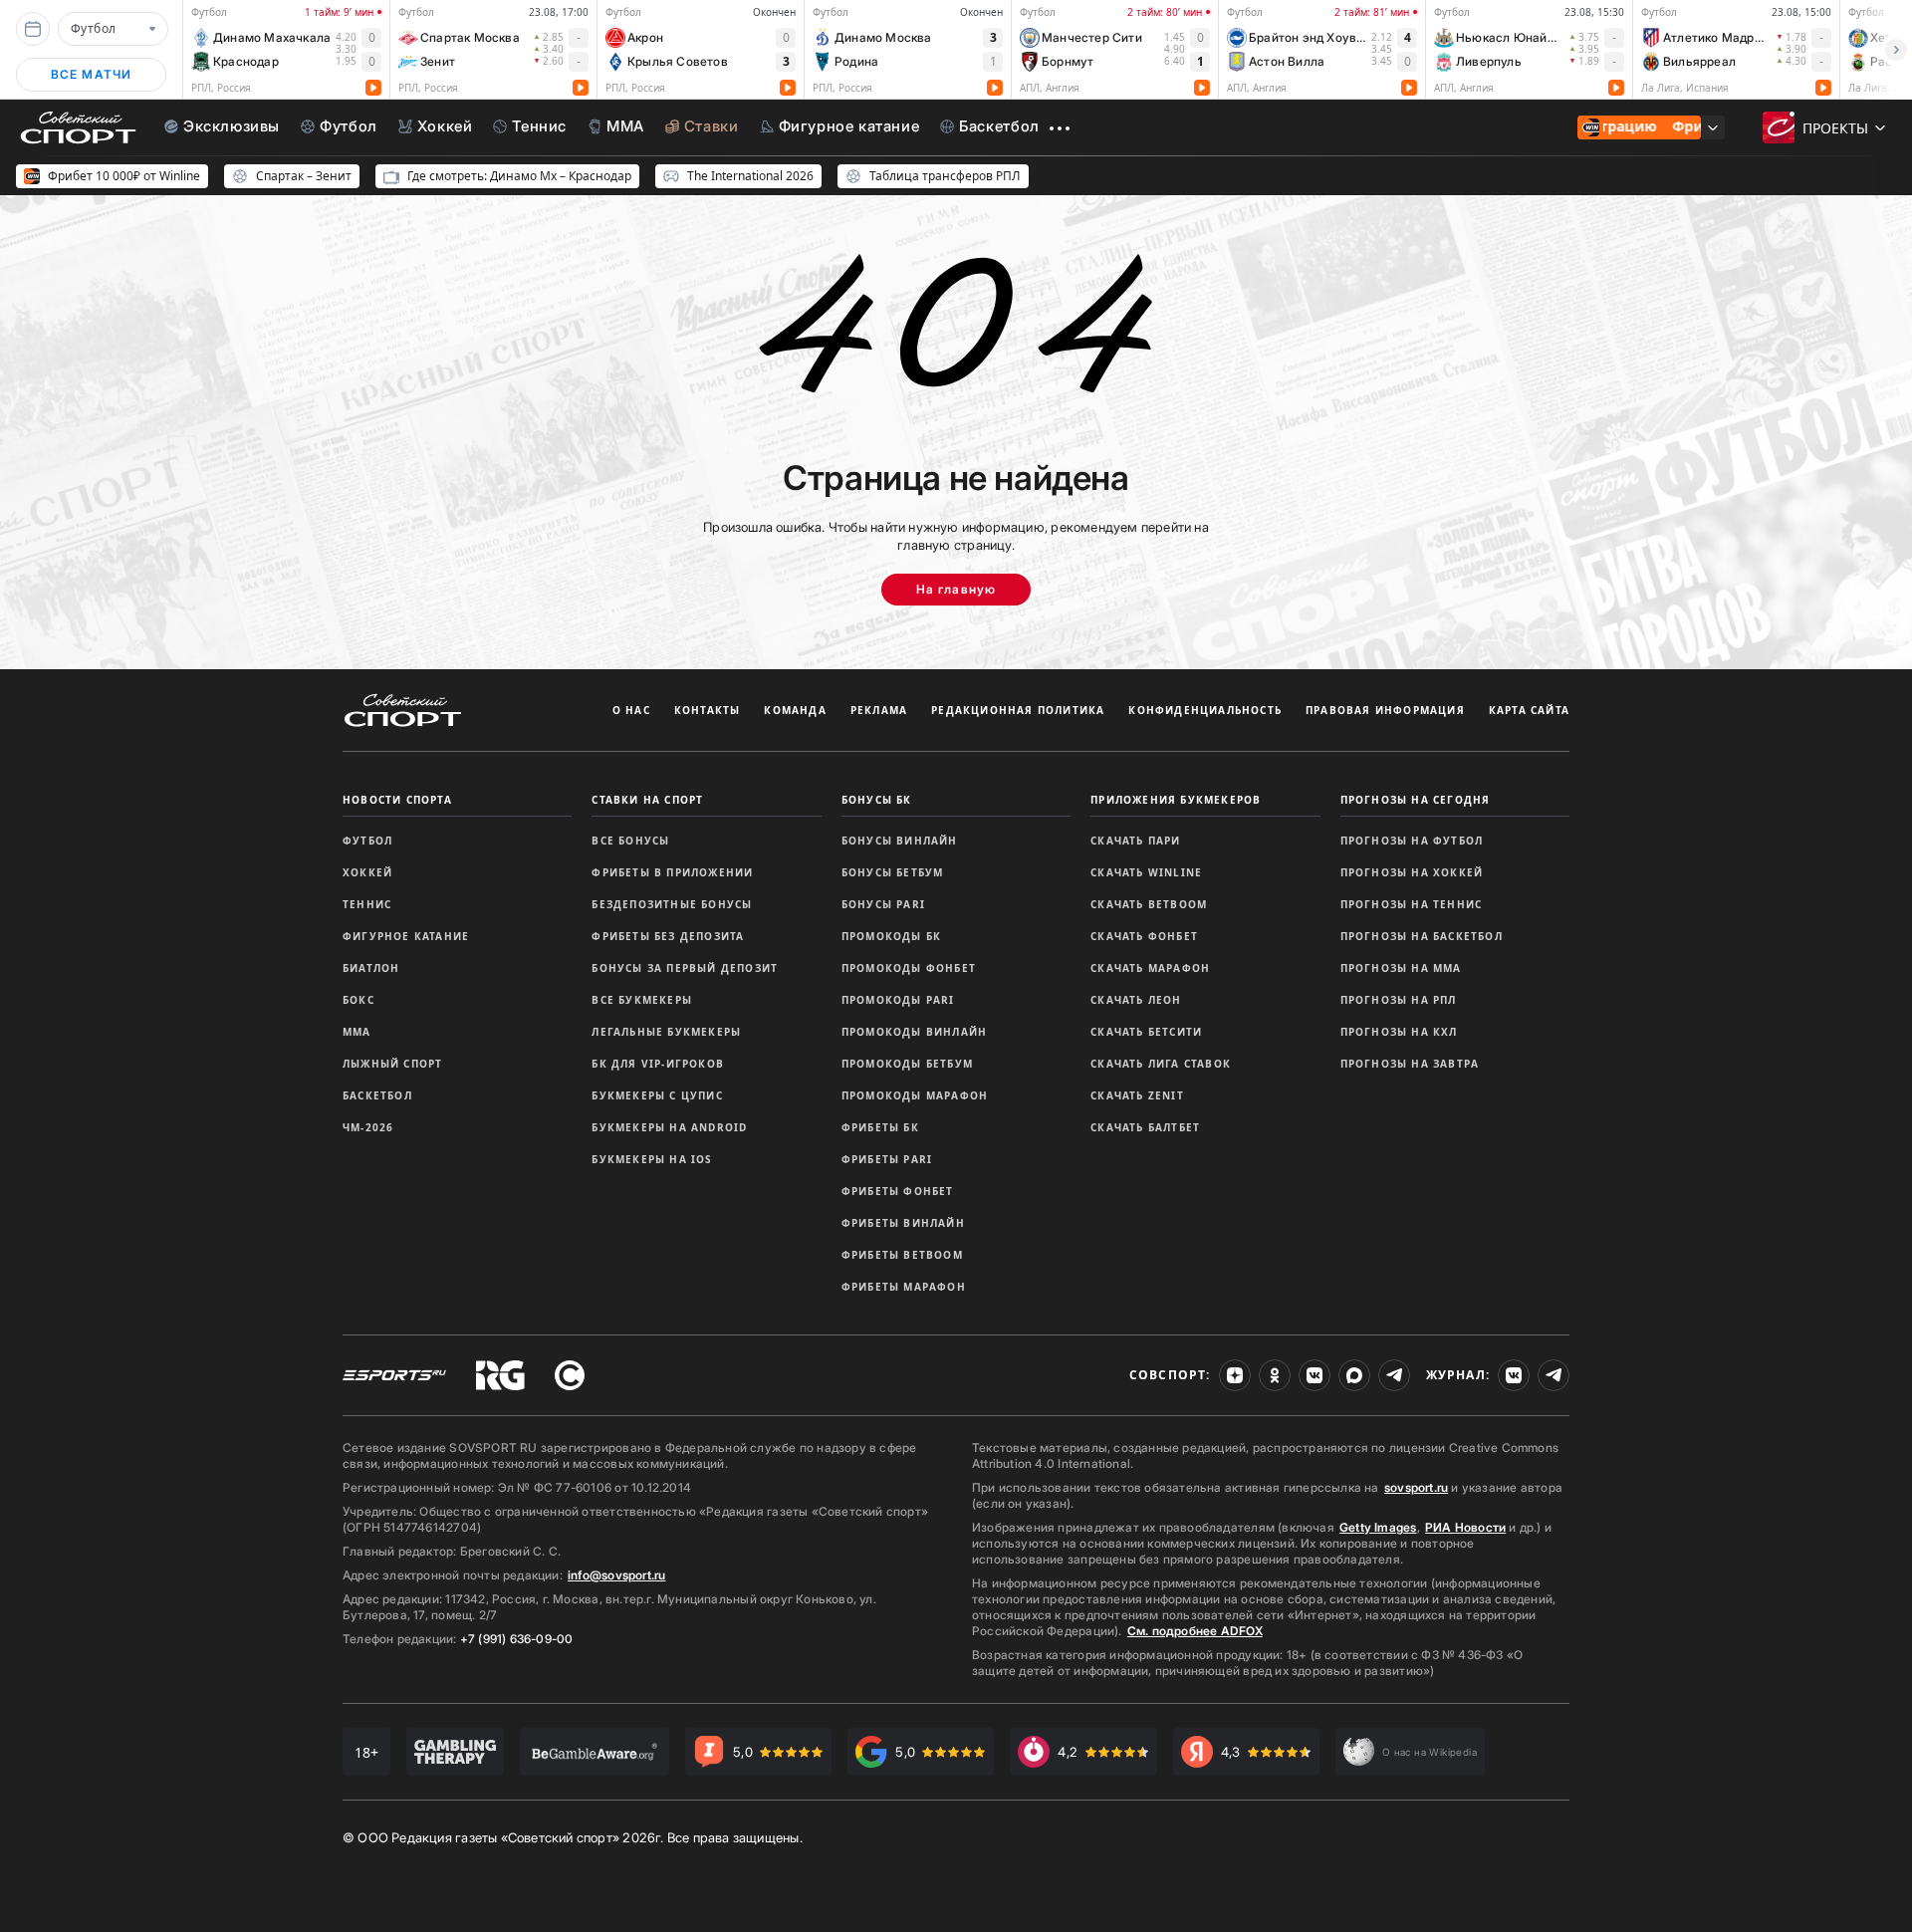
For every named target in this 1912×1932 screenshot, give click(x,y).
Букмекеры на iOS (652, 1159)
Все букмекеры (642, 1000)
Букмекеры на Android (669, 1127)
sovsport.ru (1416, 1487)
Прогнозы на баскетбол (1422, 936)
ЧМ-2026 (368, 1127)
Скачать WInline (1146, 872)
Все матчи (92, 74)
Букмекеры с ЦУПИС (657, 1095)
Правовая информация (1385, 710)
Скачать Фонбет (1144, 936)
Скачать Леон (1136, 1000)
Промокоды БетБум (907, 1064)
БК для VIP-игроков (658, 1064)
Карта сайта (1529, 710)
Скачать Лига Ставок (1161, 1064)
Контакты (708, 710)
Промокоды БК (891, 936)
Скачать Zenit (1137, 1095)
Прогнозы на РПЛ (1399, 1000)
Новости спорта (397, 800)
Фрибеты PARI (887, 1159)
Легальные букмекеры (666, 1032)
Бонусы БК (877, 800)
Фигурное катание (406, 936)
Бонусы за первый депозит (685, 968)
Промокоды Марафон (915, 1095)
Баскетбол (377, 1095)
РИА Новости (1465, 1527)
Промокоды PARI (898, 1000)
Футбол (367, 841)
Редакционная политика (1018, 710)
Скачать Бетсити (1146, 1032)
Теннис (367, 904)
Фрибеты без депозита (668, 936)
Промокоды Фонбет (909, 968)
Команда (795, 710)
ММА (357, 1032)
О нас (631, 710)
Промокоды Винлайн (914, 1032)
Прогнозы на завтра (1410, 1064)
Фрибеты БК (880, 1127)
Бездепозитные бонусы (672, 904)
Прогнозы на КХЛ (1399, 1032)
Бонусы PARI (883, 904)
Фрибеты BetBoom (902, 1255)
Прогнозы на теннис (1412, 904)
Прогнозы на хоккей (1412, 872)
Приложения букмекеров (1176, 800)
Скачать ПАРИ (1135, 841)
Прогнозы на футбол (1412, 841)
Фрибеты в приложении (672, 872)
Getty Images (1378, 1527)
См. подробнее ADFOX (1195, 1631)
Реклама (879, 710)
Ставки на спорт (647, 800)
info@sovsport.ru (616, 1575)
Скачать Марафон (1150, 968)
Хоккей (367, 872)
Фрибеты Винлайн (903, 1223)
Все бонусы (630, 841)
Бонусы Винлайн (900, 841)
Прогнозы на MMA (1401, 968)
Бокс (358, 1000)
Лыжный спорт (392, 1064)
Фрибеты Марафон (904, 1287)
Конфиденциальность (1205, 710)
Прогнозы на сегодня (1416, 800)
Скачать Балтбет (1145, 1127)
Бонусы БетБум (893, 872)
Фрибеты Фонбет (898, 1191)
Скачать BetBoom (1149, 904)
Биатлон (371, 968)
